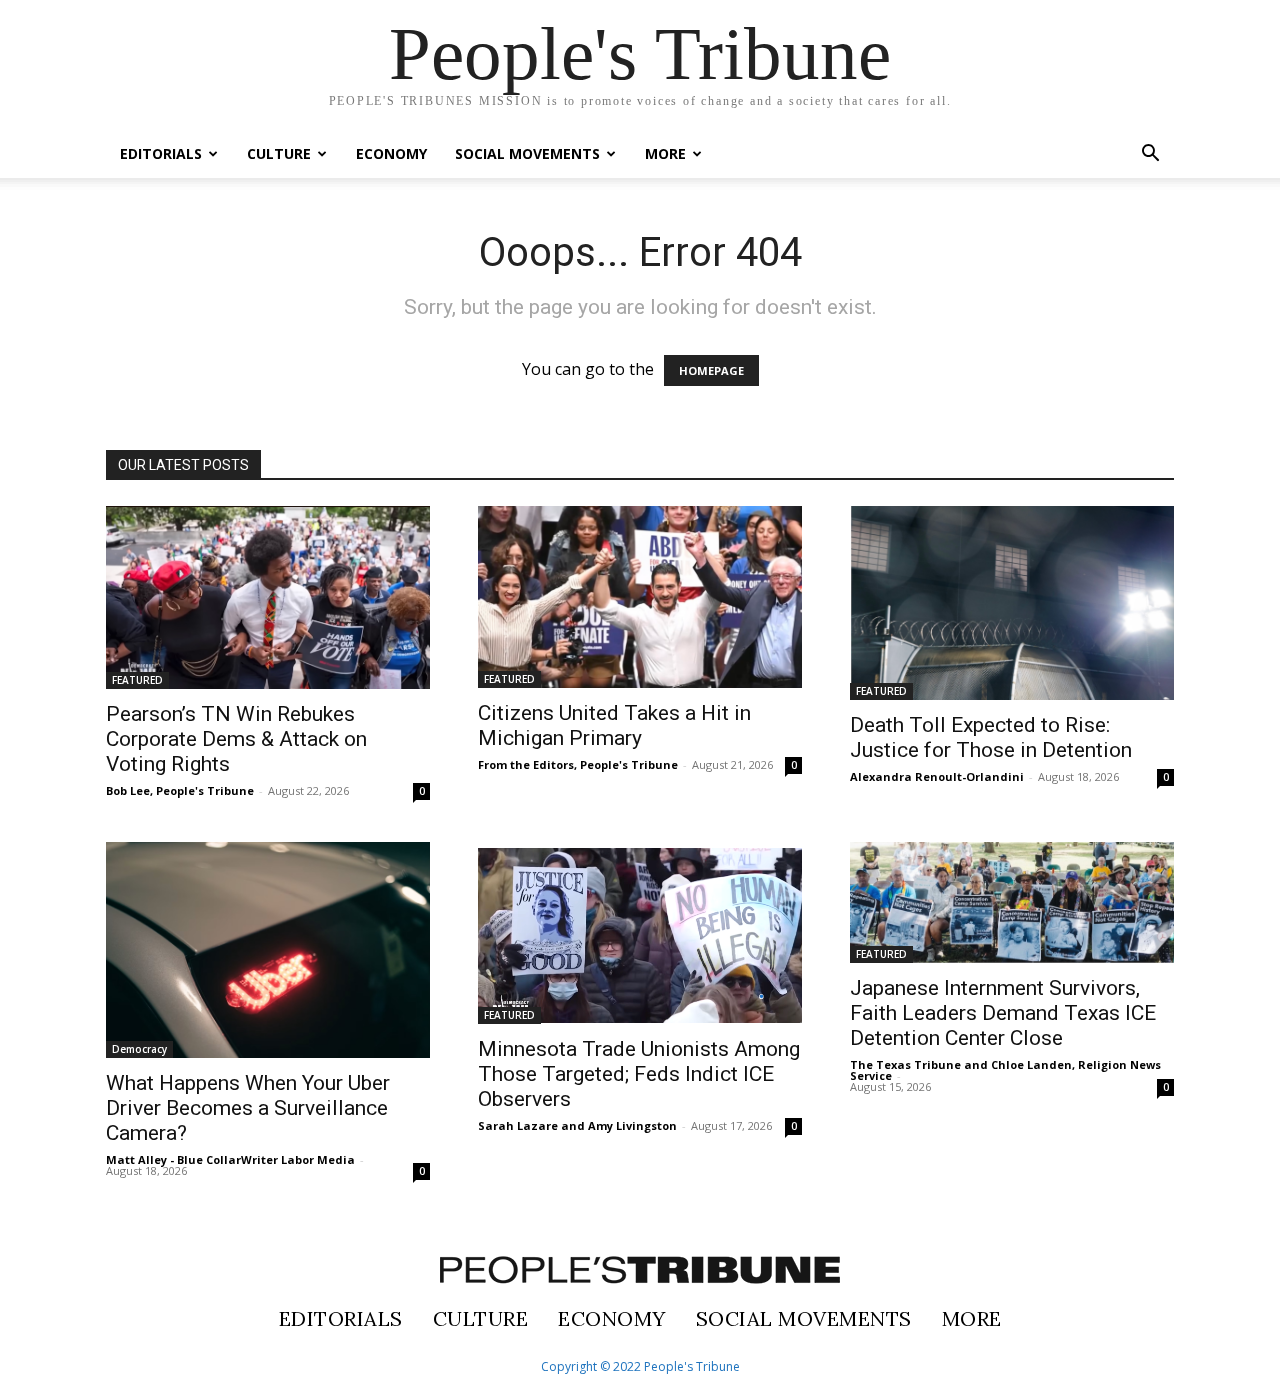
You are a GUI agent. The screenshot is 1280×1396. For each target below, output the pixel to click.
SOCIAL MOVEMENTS (527, 153)
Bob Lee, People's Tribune (180, 790)
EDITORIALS (161, 153)
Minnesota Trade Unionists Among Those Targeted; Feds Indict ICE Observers (639, 1074)
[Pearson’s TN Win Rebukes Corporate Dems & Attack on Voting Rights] (268, 597)
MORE (665, 153)
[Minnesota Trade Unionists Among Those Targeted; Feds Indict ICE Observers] (640, 933)
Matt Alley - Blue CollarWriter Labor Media (230, 1159)
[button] (1150, 155)
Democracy (139, 1049)
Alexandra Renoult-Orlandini (937, 776)
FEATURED (137, 680)
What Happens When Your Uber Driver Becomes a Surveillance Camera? (248, 1108)
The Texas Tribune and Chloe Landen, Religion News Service (1005, 1070)
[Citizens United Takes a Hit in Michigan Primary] (640, 597)
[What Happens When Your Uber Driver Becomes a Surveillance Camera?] (268, 950)
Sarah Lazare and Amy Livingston (577, 1125)
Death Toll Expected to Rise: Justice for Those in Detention (991, 737)
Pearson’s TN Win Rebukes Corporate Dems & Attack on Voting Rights (236, 739)
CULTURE (279, 153)
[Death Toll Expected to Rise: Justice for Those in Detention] (1012, 603)
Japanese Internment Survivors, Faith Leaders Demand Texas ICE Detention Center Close (1003, 1013)
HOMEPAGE (711, 370)
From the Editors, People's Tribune (578, 764)
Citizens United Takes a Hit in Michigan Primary (614, 725)
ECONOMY (391, 153)
